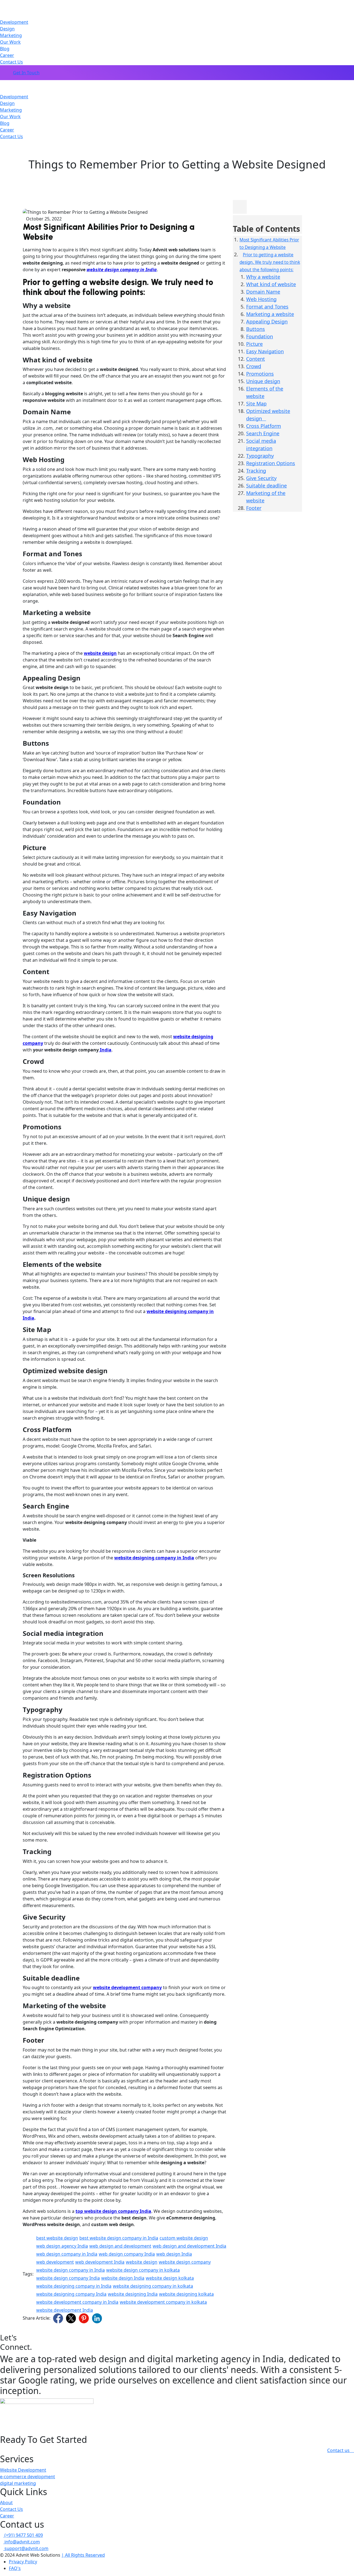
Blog (5, 49)
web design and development (120, 2246)
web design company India (127, 2254)
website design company (185, 2262)
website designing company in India (74, 2286)
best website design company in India (119, 2238)
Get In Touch (26, 73)
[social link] (58, 2318)
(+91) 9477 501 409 (23, 2535)
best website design (57, 2238)
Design (7, 29)
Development (14, 22)
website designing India (133, 2294)
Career (7, 55)
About (6, 2503)
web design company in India (67, 2254)
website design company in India (122, 270)
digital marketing (18, 2483)
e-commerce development (28, 2477)
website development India (65, 2310)
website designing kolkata (186, 2294)
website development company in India (77, 2302)
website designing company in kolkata (153, 2286)
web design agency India (62, 2246)
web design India (174, 2254)
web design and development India (189, 2246)
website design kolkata (170, 2278)
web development (55, 2262)
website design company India (68, 2278)
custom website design (184, 2238)
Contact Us (11, 62)
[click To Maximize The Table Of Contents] (240, 207)
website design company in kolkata (143, 2270)
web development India (100, 2262)
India (105, 1050)
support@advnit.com (26, 2548)
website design (142, 2262)
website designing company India (71, 2294)
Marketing (11, 35)
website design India (123, 2278)
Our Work (10, 42)
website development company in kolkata (163, 2302)
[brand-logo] (177, 83)
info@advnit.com (22, 2542)
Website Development (23, 2470)
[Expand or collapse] (235, 222)
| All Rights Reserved (83, 2555)
